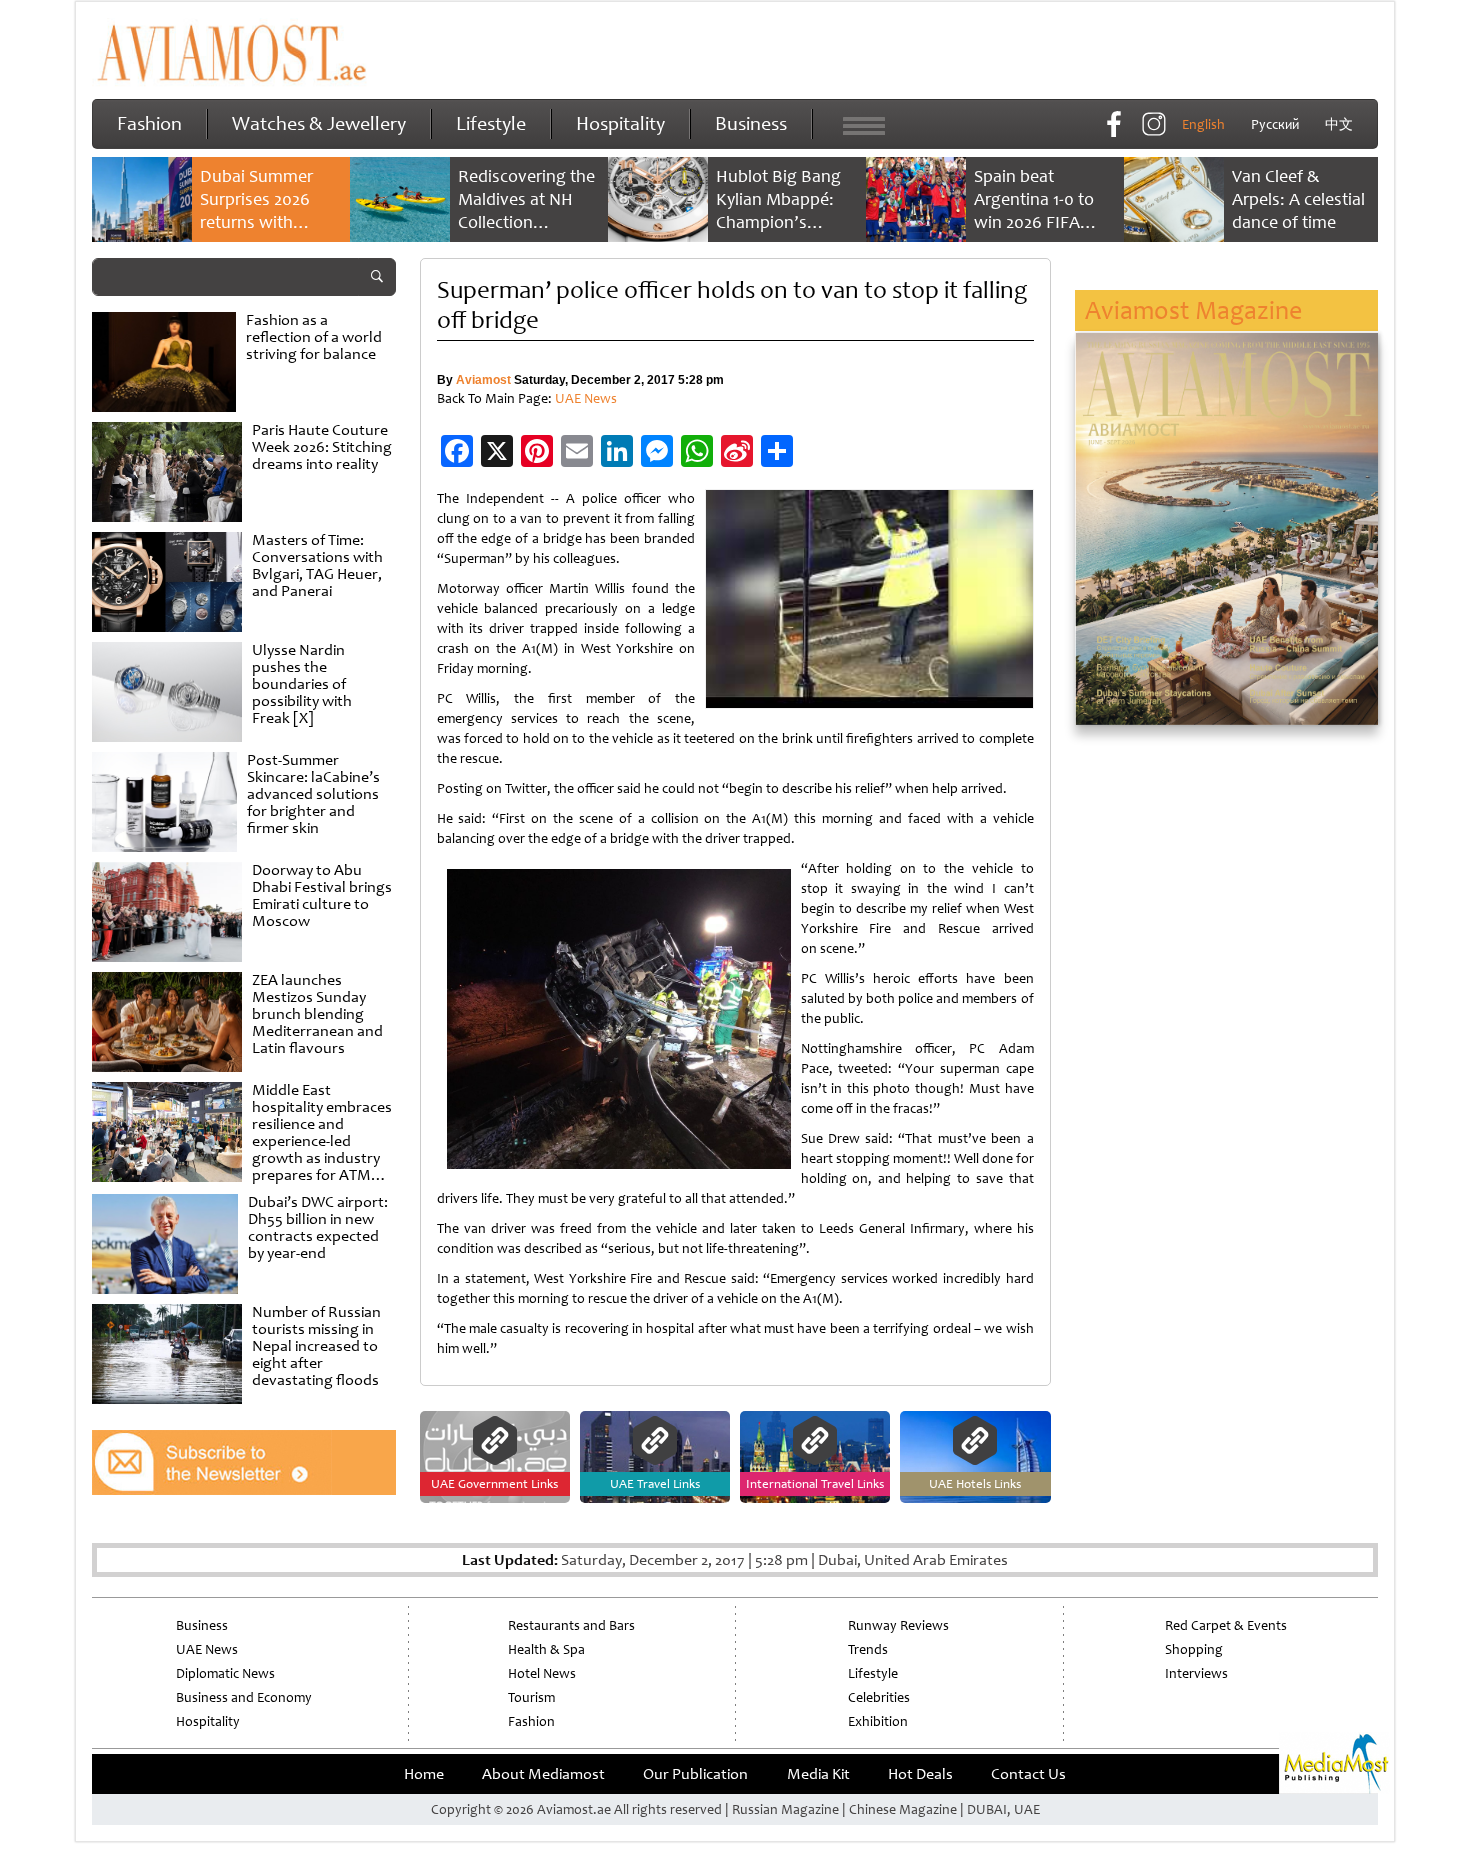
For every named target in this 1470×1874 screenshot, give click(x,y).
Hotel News (542, 1673)
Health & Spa (546, 1649)
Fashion (149, 123)
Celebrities (879, 1697)
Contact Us (1028, 1774)
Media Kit (818, 1774)
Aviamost (483, 380)
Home (424, 1774)
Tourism (531, 1697)
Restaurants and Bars (571, 1625)
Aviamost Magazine (1193, 310)
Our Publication (695, 1774)
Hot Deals (920, 1774)
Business (751, 123)
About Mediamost (543, 1774)
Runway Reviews (898, 1625)
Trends (868, 1649)
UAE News (586, 398)
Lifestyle (491, 123)
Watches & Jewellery (319, 123)
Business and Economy (244, 1697)
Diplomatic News (225, 1673)
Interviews (1196, 1673)
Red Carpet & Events (1226, 1625)
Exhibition (878, 1721)
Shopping (1194, 1649)
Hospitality (620, 123)
